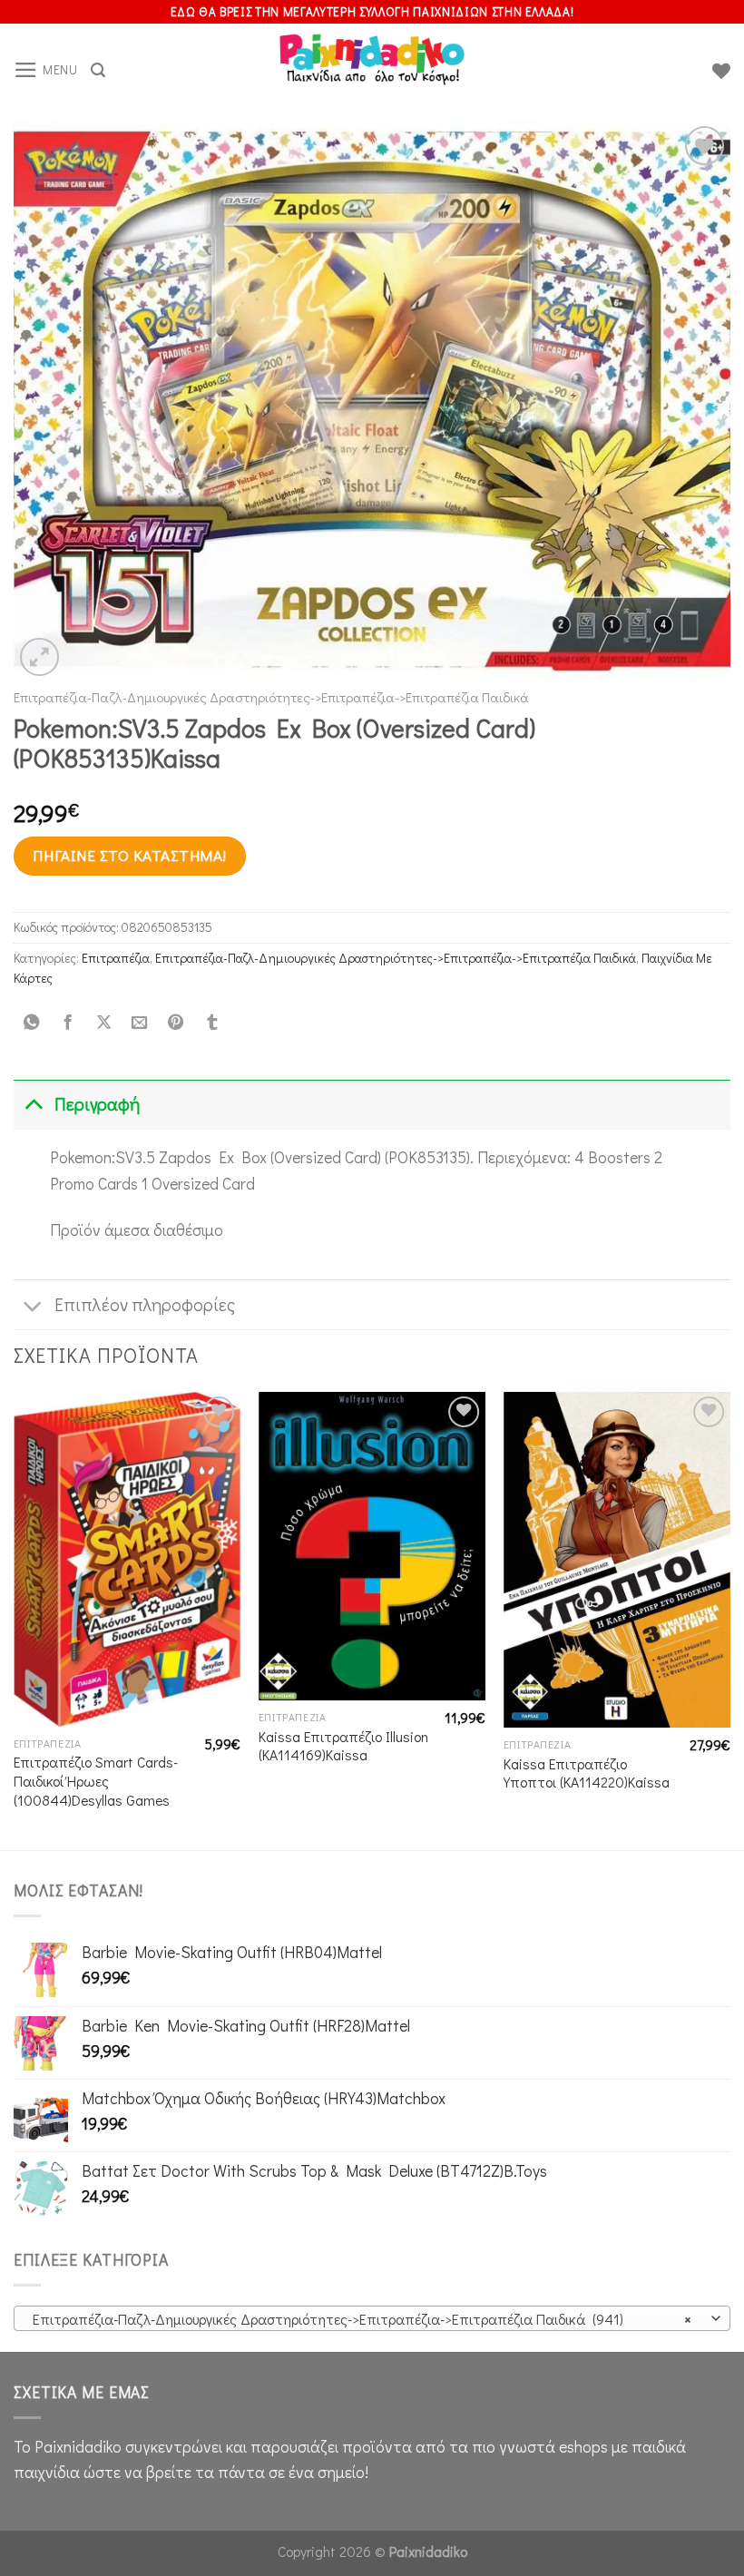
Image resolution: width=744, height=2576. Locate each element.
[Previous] (15, 1619)
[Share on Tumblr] (211, 1023)
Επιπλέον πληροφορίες (145, 1304)
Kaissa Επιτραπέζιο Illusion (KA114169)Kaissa (343, 1746)
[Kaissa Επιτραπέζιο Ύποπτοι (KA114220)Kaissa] (617, 1560)
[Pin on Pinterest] (176, 1023)
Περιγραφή (97, 1104)
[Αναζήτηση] (98, 70)
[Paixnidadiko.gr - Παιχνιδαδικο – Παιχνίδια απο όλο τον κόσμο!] (372, 71)
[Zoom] (39, 657)
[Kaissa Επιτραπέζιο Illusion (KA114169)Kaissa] (372, 1546)
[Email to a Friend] (140, 1023)
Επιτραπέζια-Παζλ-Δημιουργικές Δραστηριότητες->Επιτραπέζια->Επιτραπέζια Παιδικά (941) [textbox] (362, 2319)
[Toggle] (33, 1104)
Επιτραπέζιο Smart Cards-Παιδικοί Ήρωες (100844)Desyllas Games (96, 1781)
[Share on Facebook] (67, 1023)
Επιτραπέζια (116, 958)
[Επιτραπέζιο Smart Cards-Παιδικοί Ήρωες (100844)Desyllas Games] (127, 1559)
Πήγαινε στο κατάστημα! (129, 855)
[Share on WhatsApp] (32, 1023)
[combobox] (372, 2318)
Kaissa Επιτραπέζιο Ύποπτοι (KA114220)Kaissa (587, 1773)
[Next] (729, 1619)
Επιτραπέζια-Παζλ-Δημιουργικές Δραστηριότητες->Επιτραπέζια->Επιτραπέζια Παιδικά (271, 697)
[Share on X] (103, 1023)
